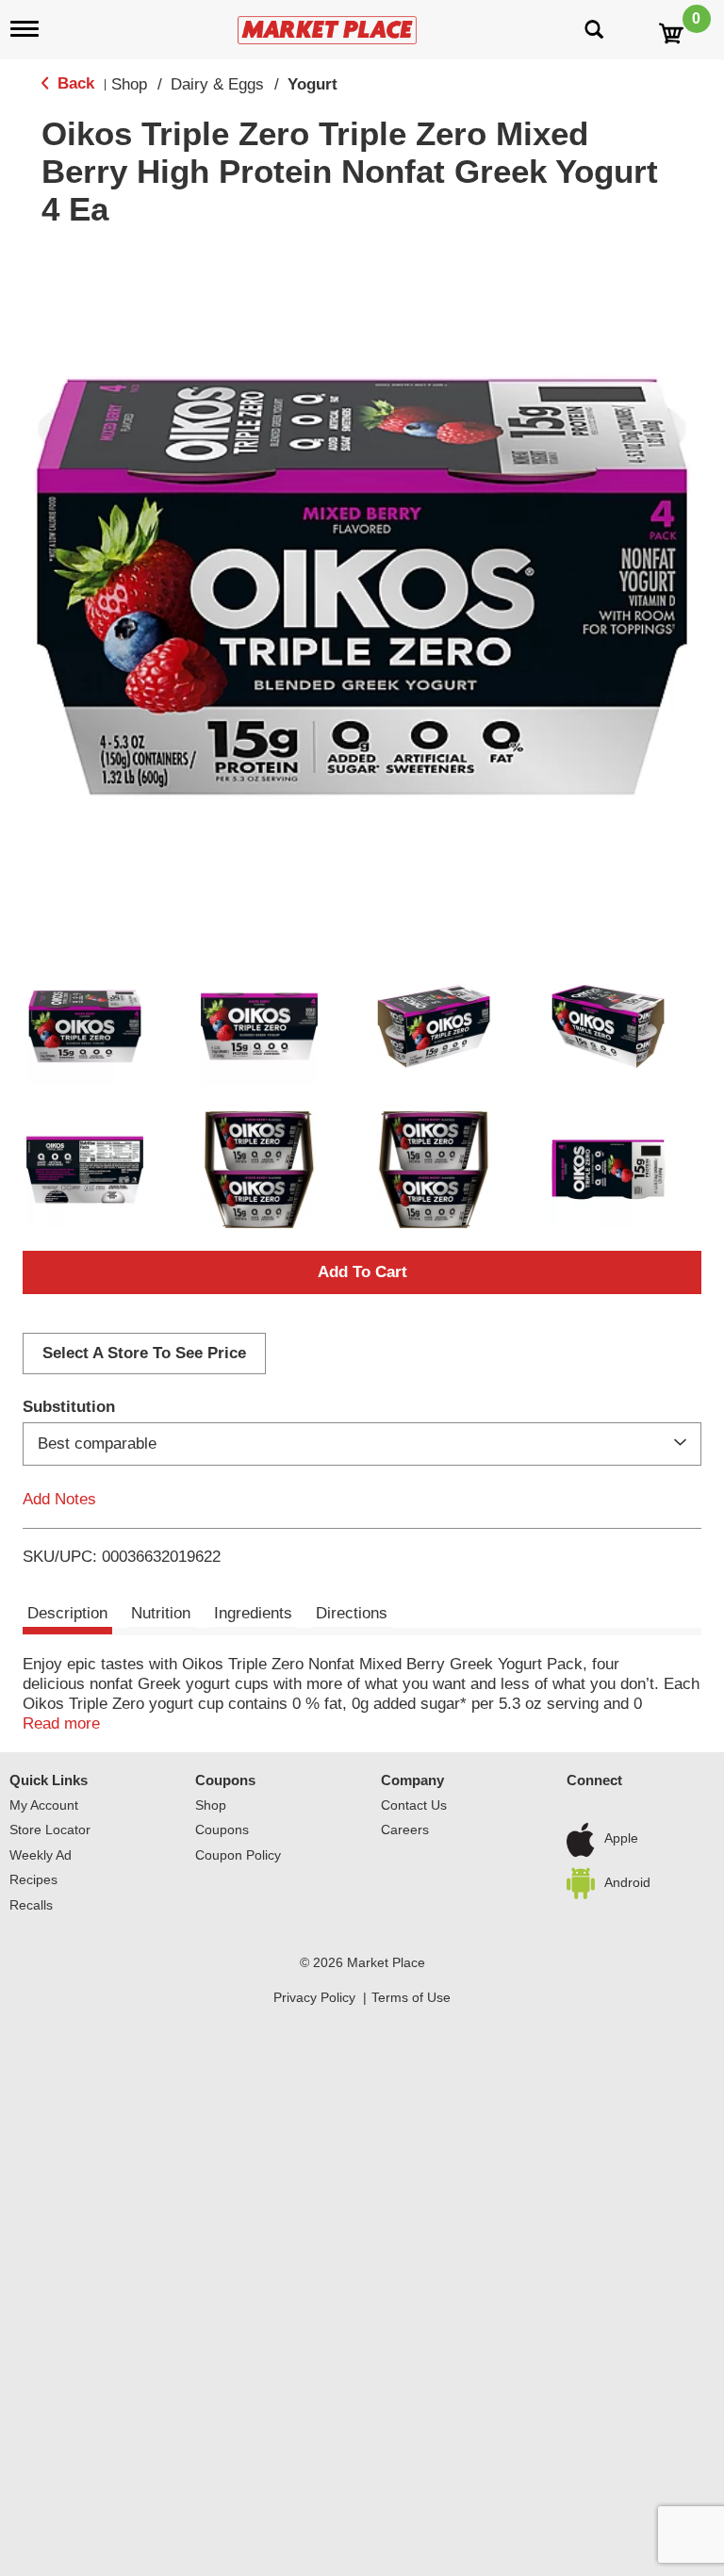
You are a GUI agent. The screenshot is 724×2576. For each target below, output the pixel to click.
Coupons (225, 1780)
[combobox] (362, 1444)
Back (74, 83)
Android (627, 1882)
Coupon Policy (238, 1855)
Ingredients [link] (253, 1613)
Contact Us (414, 1805)
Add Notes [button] (59, 1499)
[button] (85, 1026)
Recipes (33, 1879)
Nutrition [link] (161, 1613)
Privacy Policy (314, 1997)
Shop (129, 84)
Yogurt (313, 84)
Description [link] (67, 1613)
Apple (621, 1839)
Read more (61, 1723)
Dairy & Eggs (217, 84)
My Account (44, 1805)
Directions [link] (352, 1613)
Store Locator (50, 1829)
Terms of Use (411, 1997)
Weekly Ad (41, 1855)
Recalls (31, 1905)
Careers (405, 1829)
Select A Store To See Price (144, 1353)
